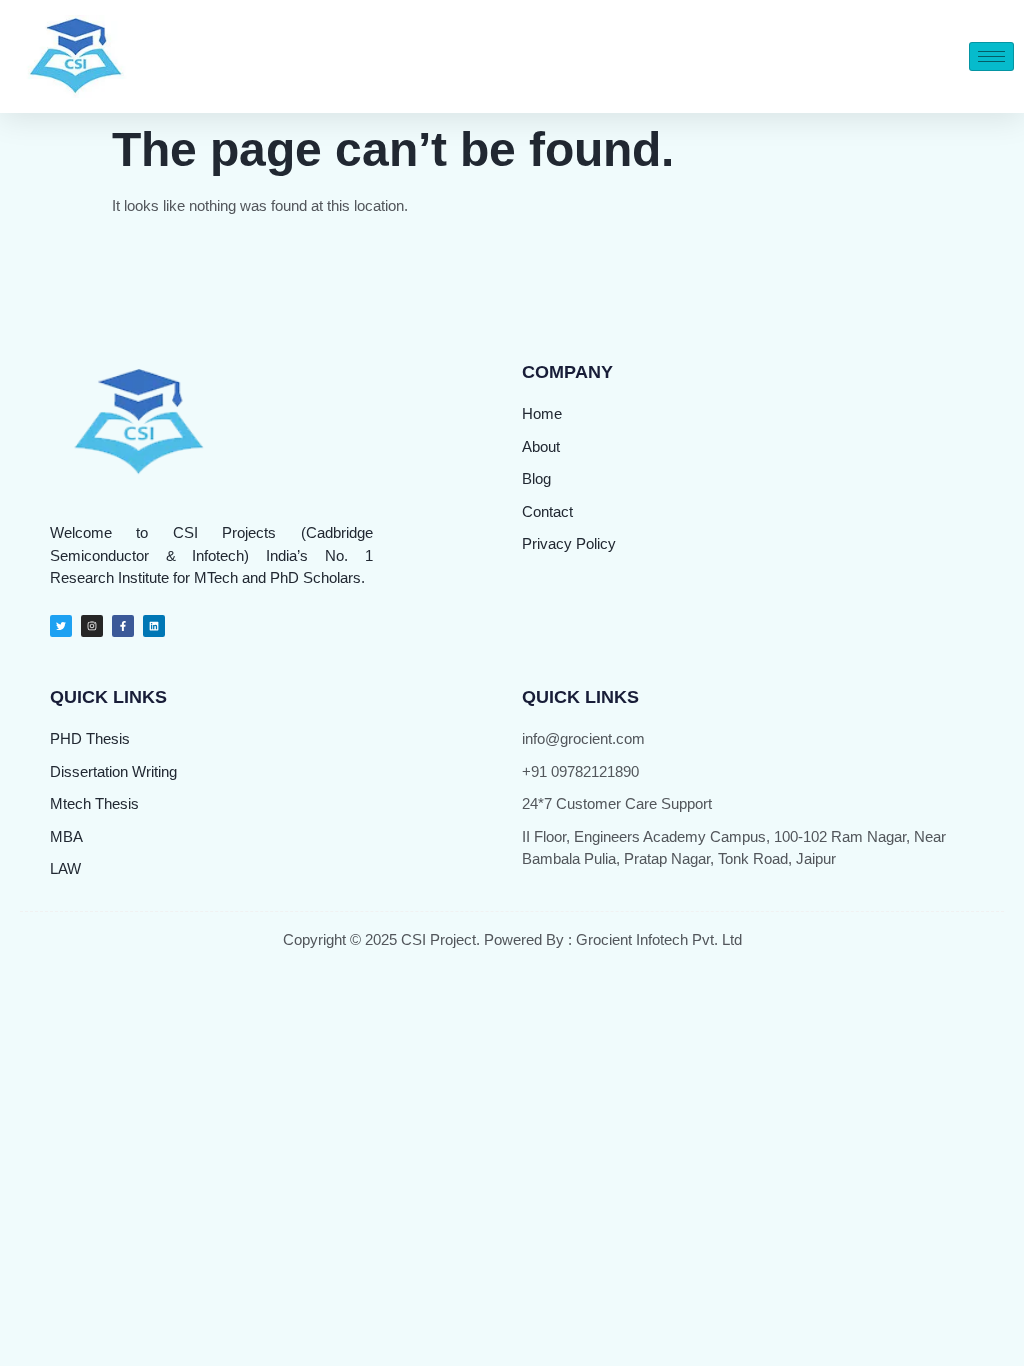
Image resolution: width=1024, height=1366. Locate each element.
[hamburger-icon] (991, 56)
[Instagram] (92, 626)
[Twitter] (61, 626)
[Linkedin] (154, 626)
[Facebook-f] (123, 626)
